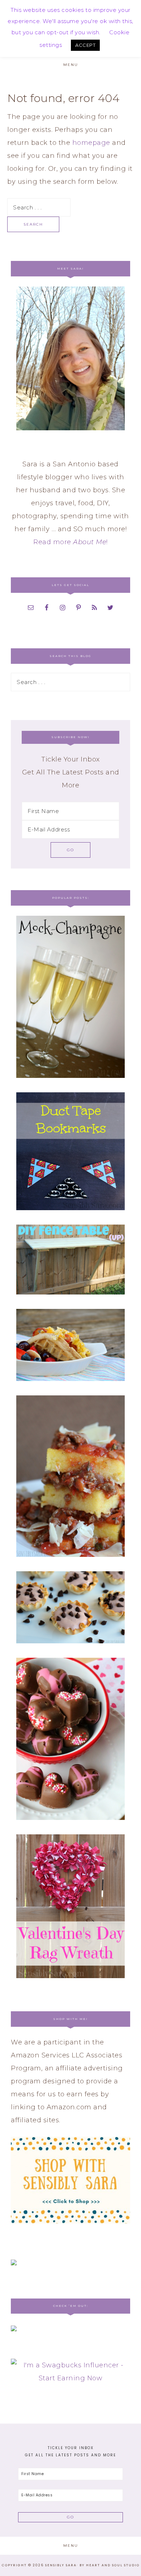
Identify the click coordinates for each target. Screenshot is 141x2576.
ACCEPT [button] (85, 45)
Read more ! (70, 542)
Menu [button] (71, 65)
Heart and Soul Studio (113, 2565)
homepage (91, 143)
